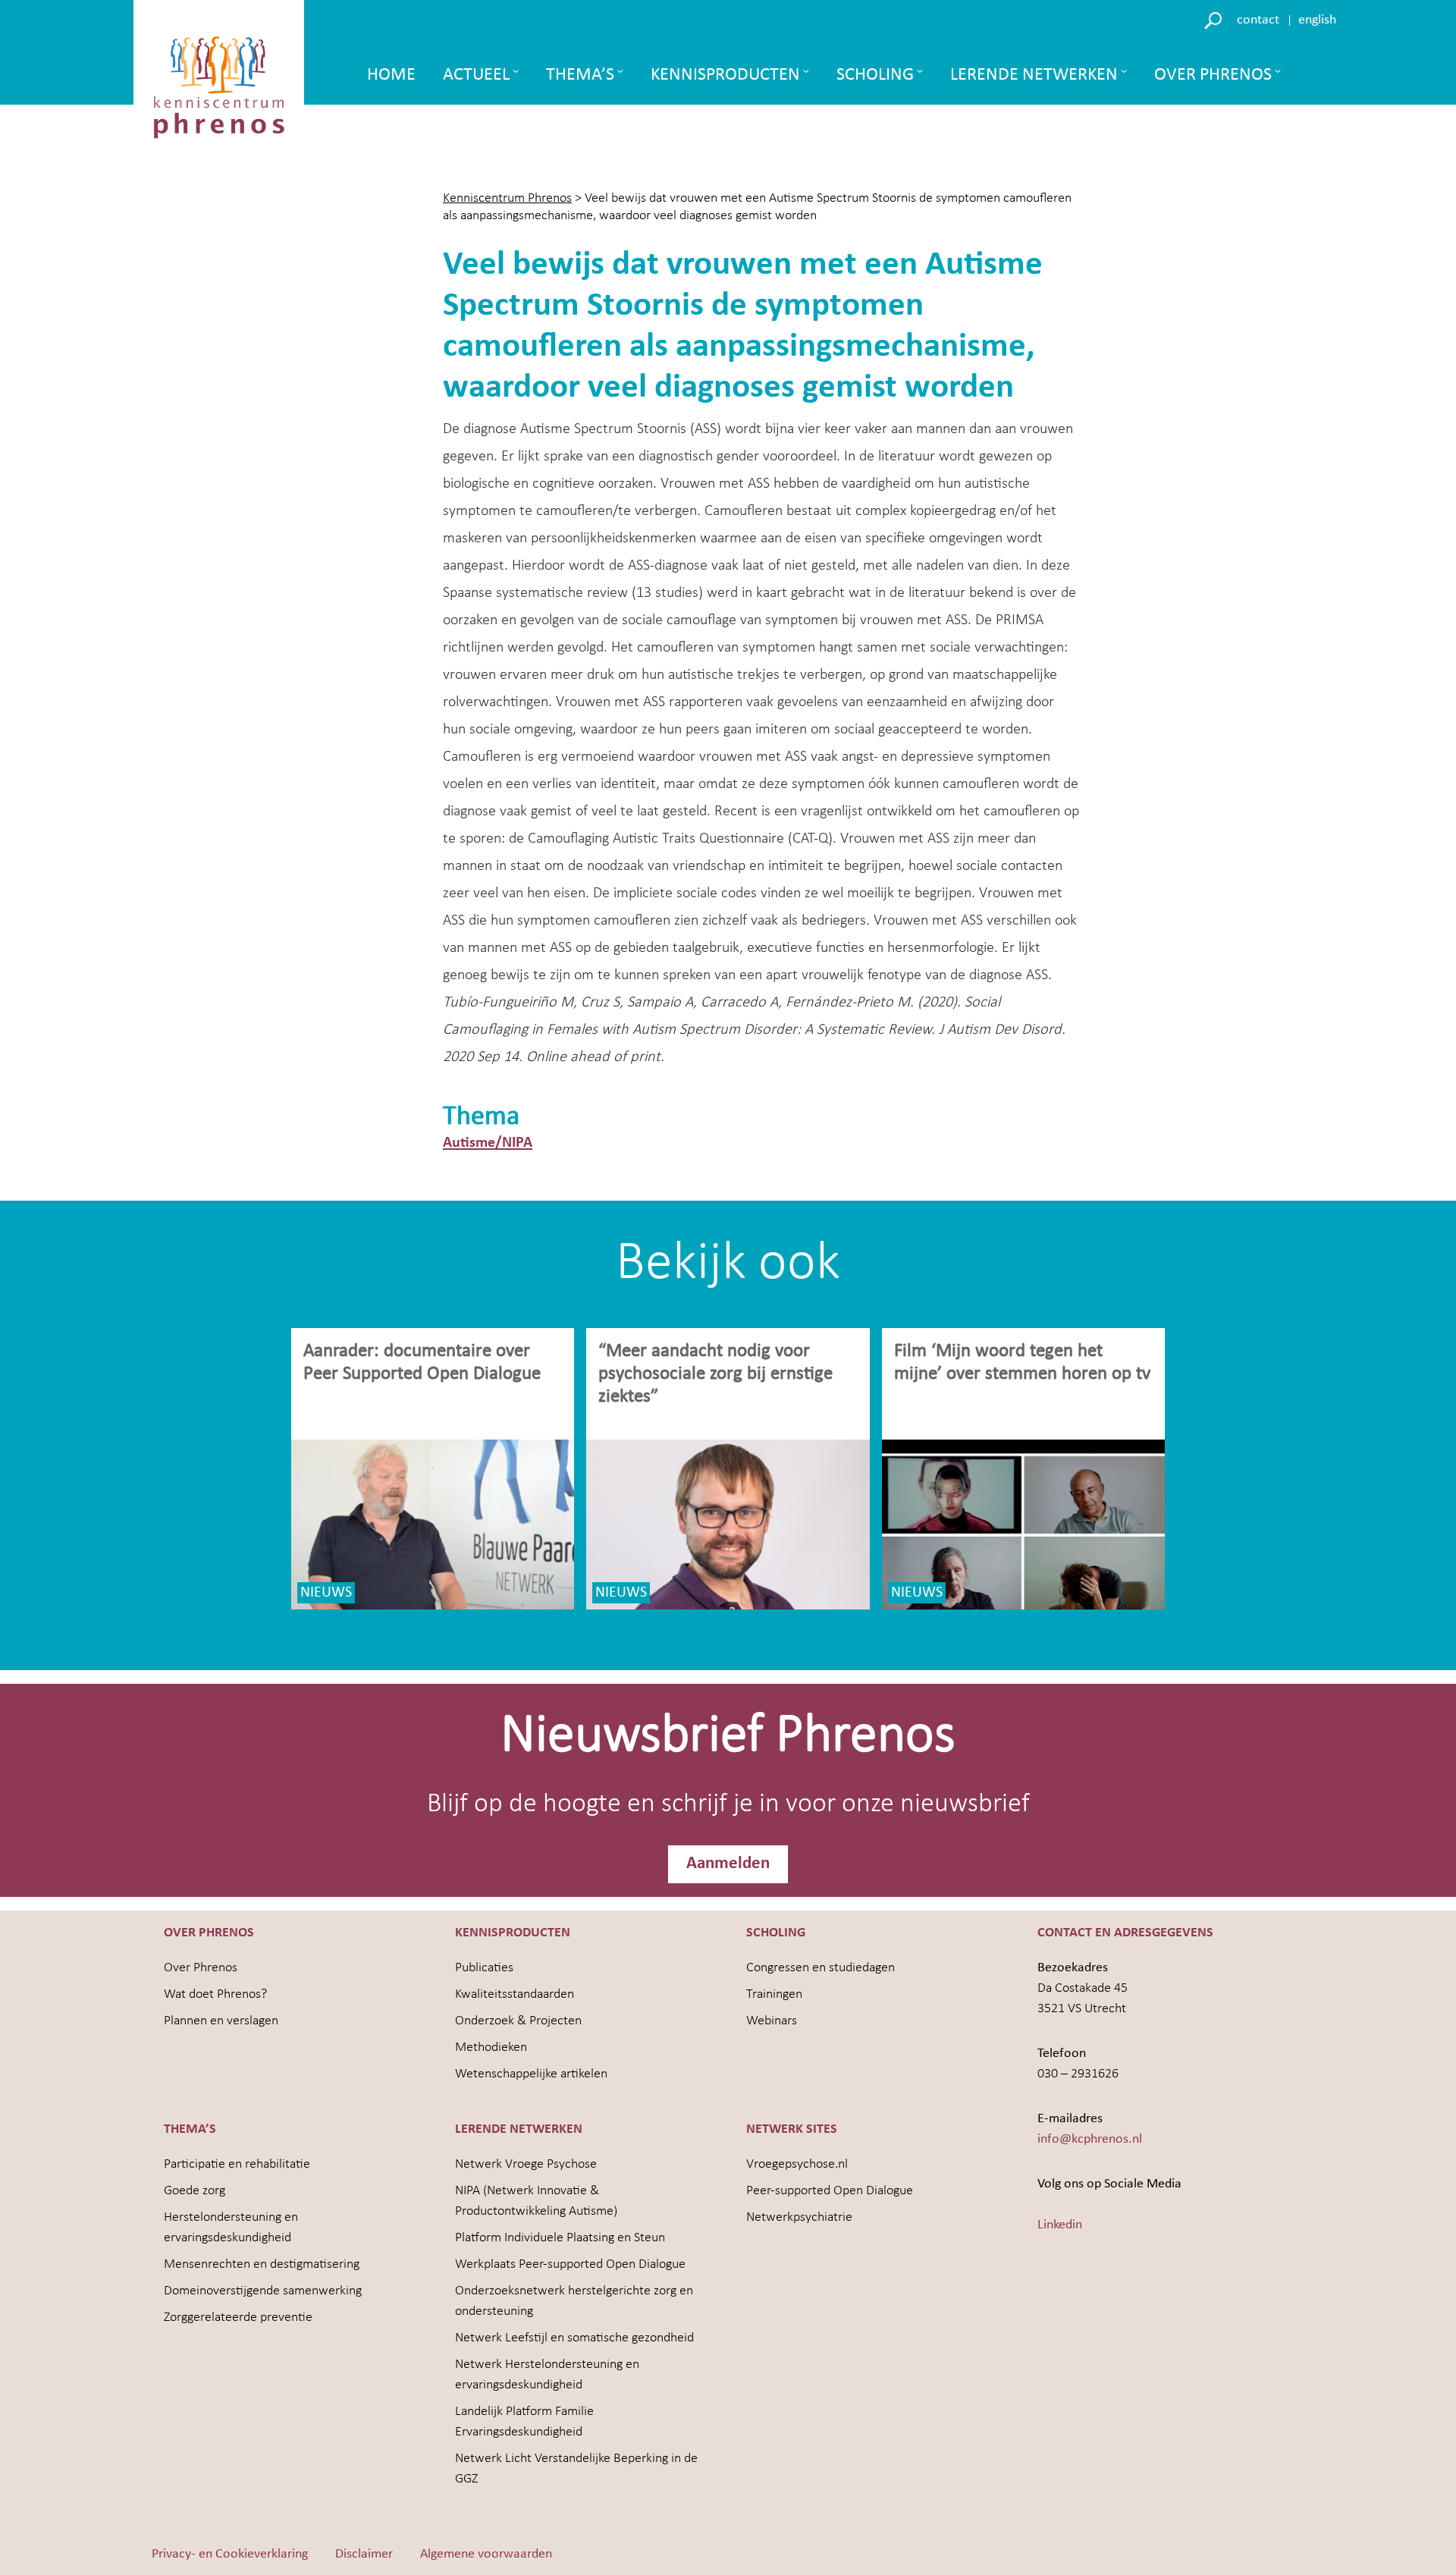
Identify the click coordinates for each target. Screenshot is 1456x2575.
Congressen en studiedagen (821, 1968)
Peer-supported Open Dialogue (830, 2191)
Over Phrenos (1213, 75)
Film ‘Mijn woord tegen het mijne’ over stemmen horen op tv (1022, 1363)
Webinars (772, 2021)
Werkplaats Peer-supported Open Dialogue (570, 2264)
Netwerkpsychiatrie (799, 2217)
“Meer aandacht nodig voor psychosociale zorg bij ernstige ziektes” (715, 1374)
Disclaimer (364, 2554)
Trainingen (774, 1994)
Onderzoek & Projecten (518, 2021)
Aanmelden (728, 1864)
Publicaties (484, 1968)
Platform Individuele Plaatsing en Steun (560, 2238)
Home (391, 75)
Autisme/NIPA (488, 1143)
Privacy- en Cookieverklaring (230, 2554)
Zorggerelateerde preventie (238, 2317)
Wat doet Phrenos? (215, 1994)
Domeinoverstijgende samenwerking (263, 2291)
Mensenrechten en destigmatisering (262, 2264)
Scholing (875, 75)
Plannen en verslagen (221, 2021)
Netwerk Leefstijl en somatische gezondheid (574, 2338)
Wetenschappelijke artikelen (531, 2074)
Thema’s (580, 75)
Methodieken (491, 2047)
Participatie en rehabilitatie (237, 2164)
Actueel (476, 75)
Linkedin (1060, 2225)
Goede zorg (195, 2191)
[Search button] (1215, 19)
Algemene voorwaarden (486, 2554)
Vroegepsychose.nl (797, 2164)
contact (1258, 20)
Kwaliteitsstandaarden (515, 1994)
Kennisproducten (725, 75)
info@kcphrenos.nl (1090, 2139)
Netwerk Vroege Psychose (526, 2164)
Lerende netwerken (1034, 75)
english (1317, 20)
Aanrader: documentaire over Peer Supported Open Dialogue (424, 1363)
